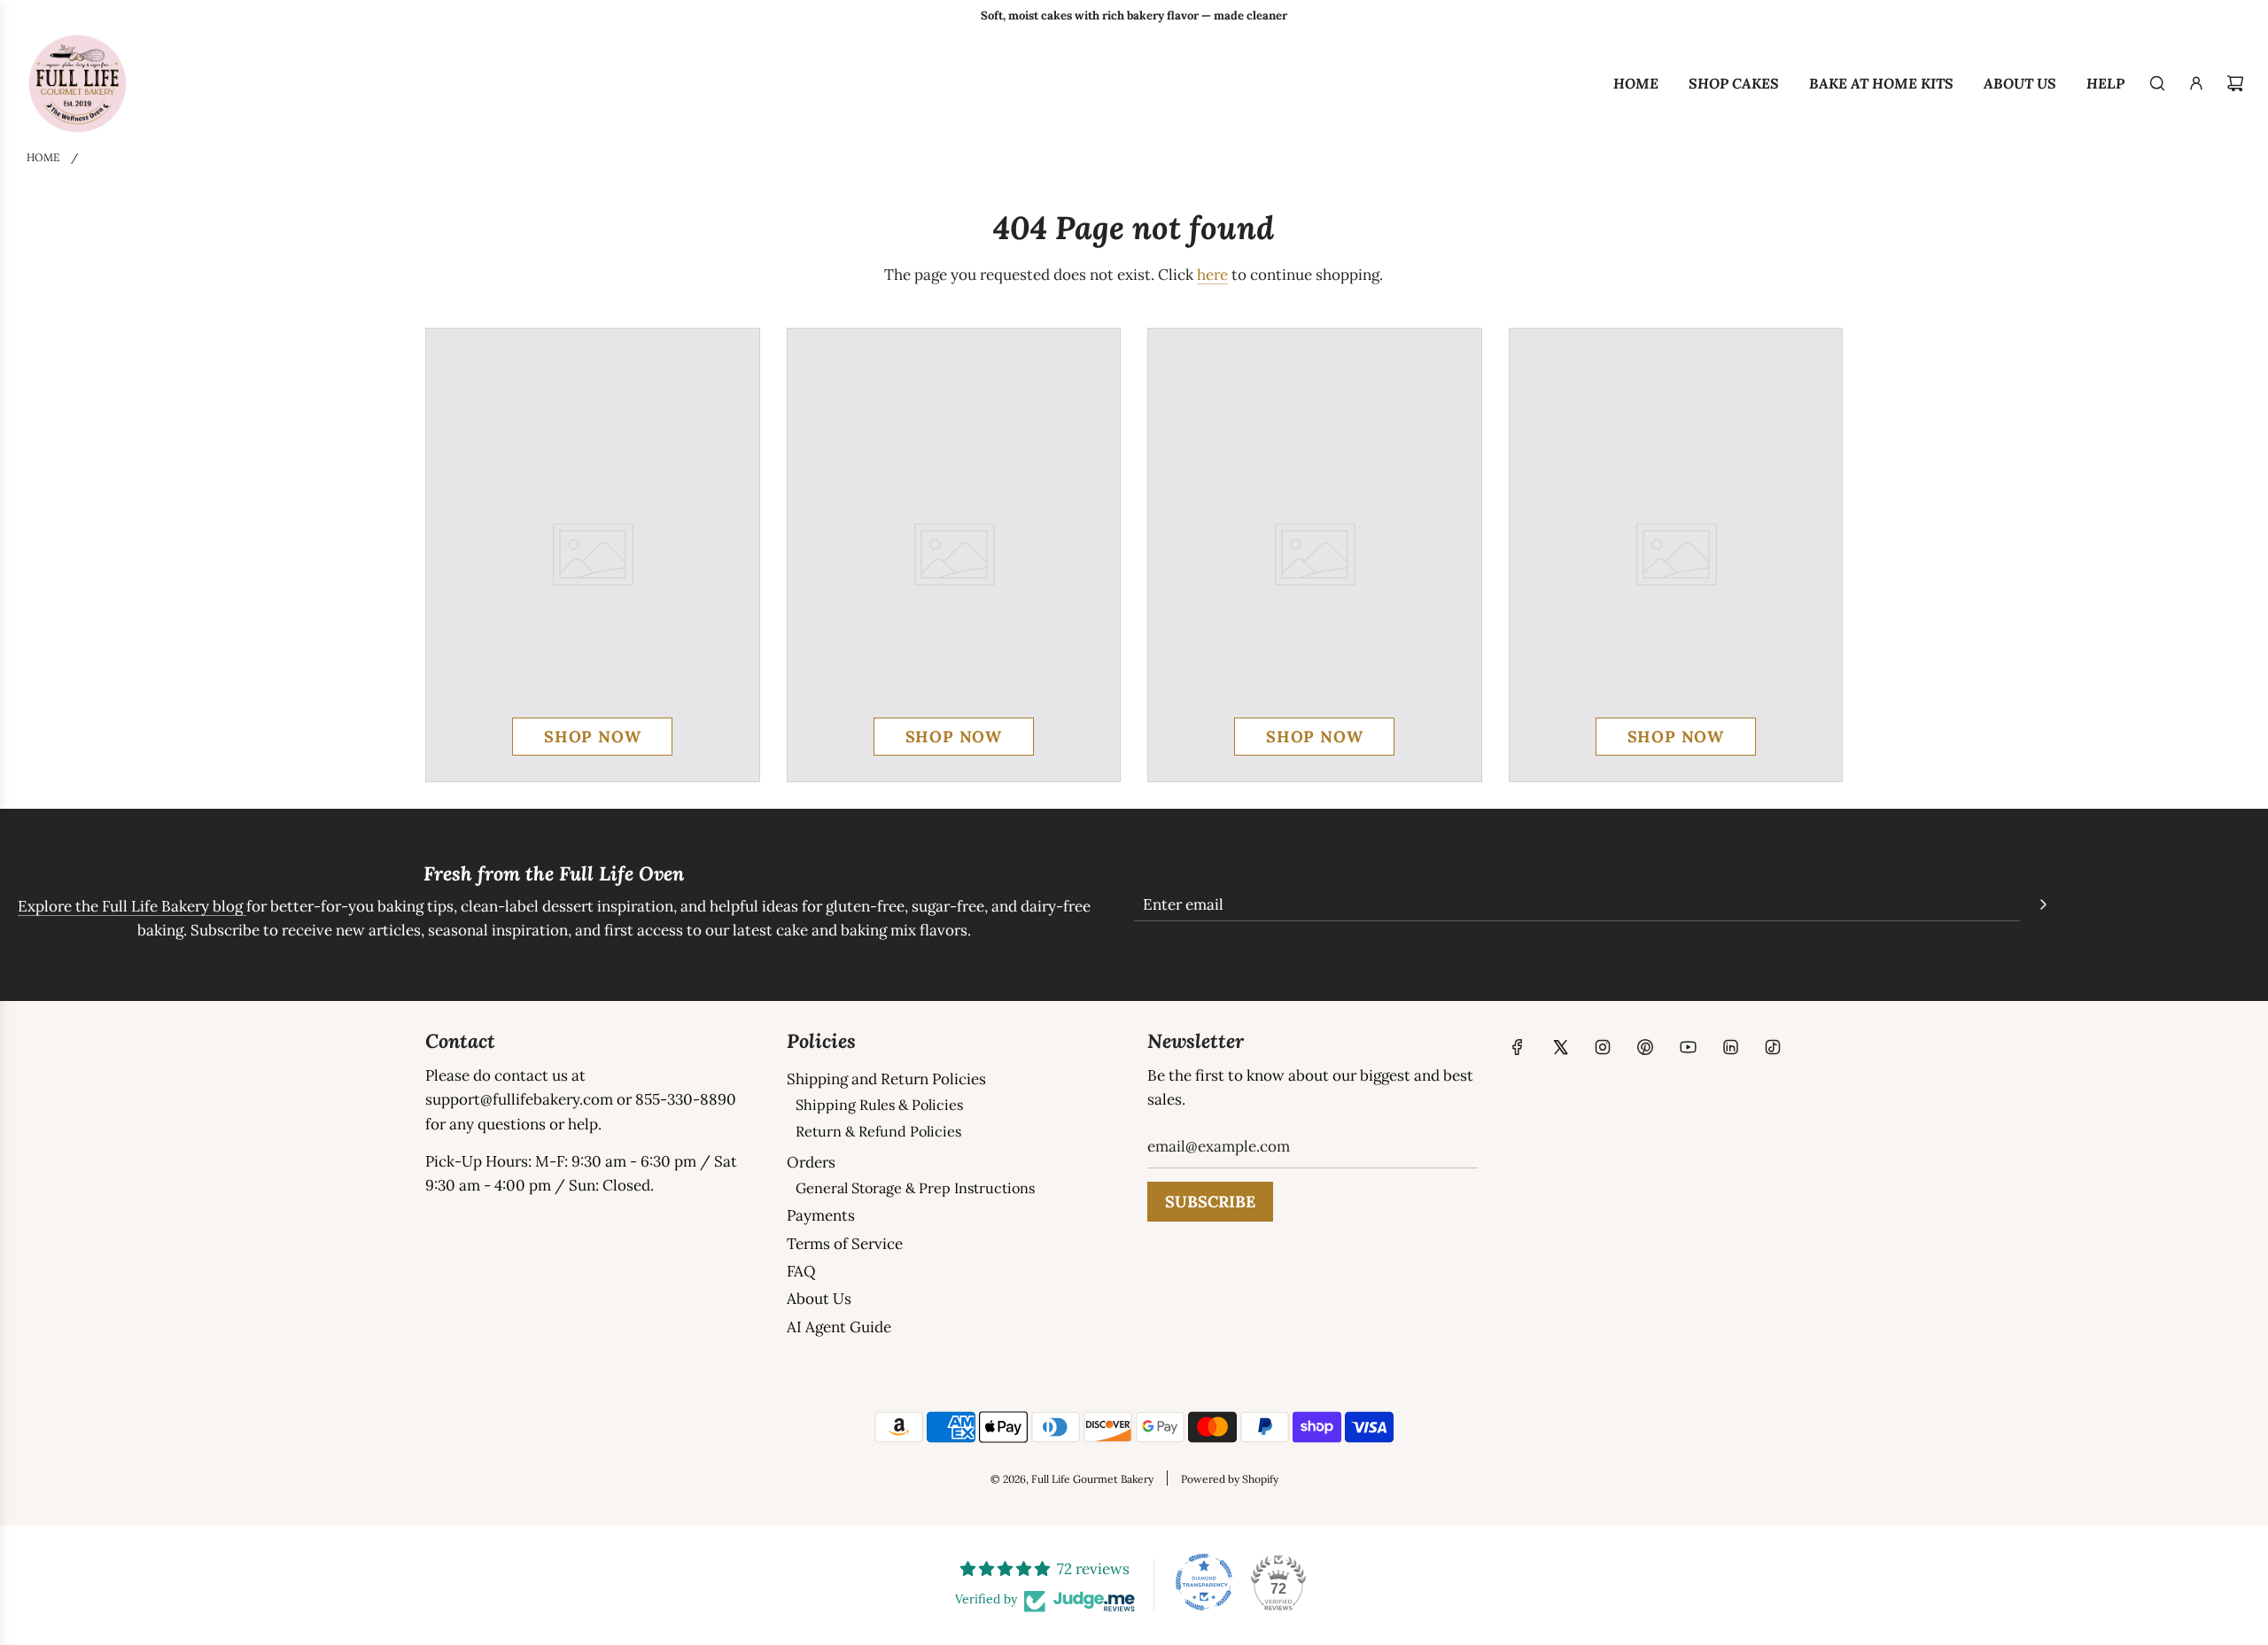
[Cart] (2235, 83)
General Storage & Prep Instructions (915, 1188)
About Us (819, 1299)
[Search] (2157, 83)
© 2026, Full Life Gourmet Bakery (1072, 1479)
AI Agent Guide (839, 1327)
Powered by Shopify (1230, 1479)
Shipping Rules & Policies (879, 1105)
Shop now (592, 737)
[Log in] (2196, 83)
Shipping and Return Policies (886, 1079)
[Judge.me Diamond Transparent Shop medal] (1204, 1582)
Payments (821, 1215)
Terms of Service (845, 1244)
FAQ (801, 1271)
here (1212, 275)
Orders (811, 1162)
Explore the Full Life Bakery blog (132, 906)
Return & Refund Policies (878, 1131)
